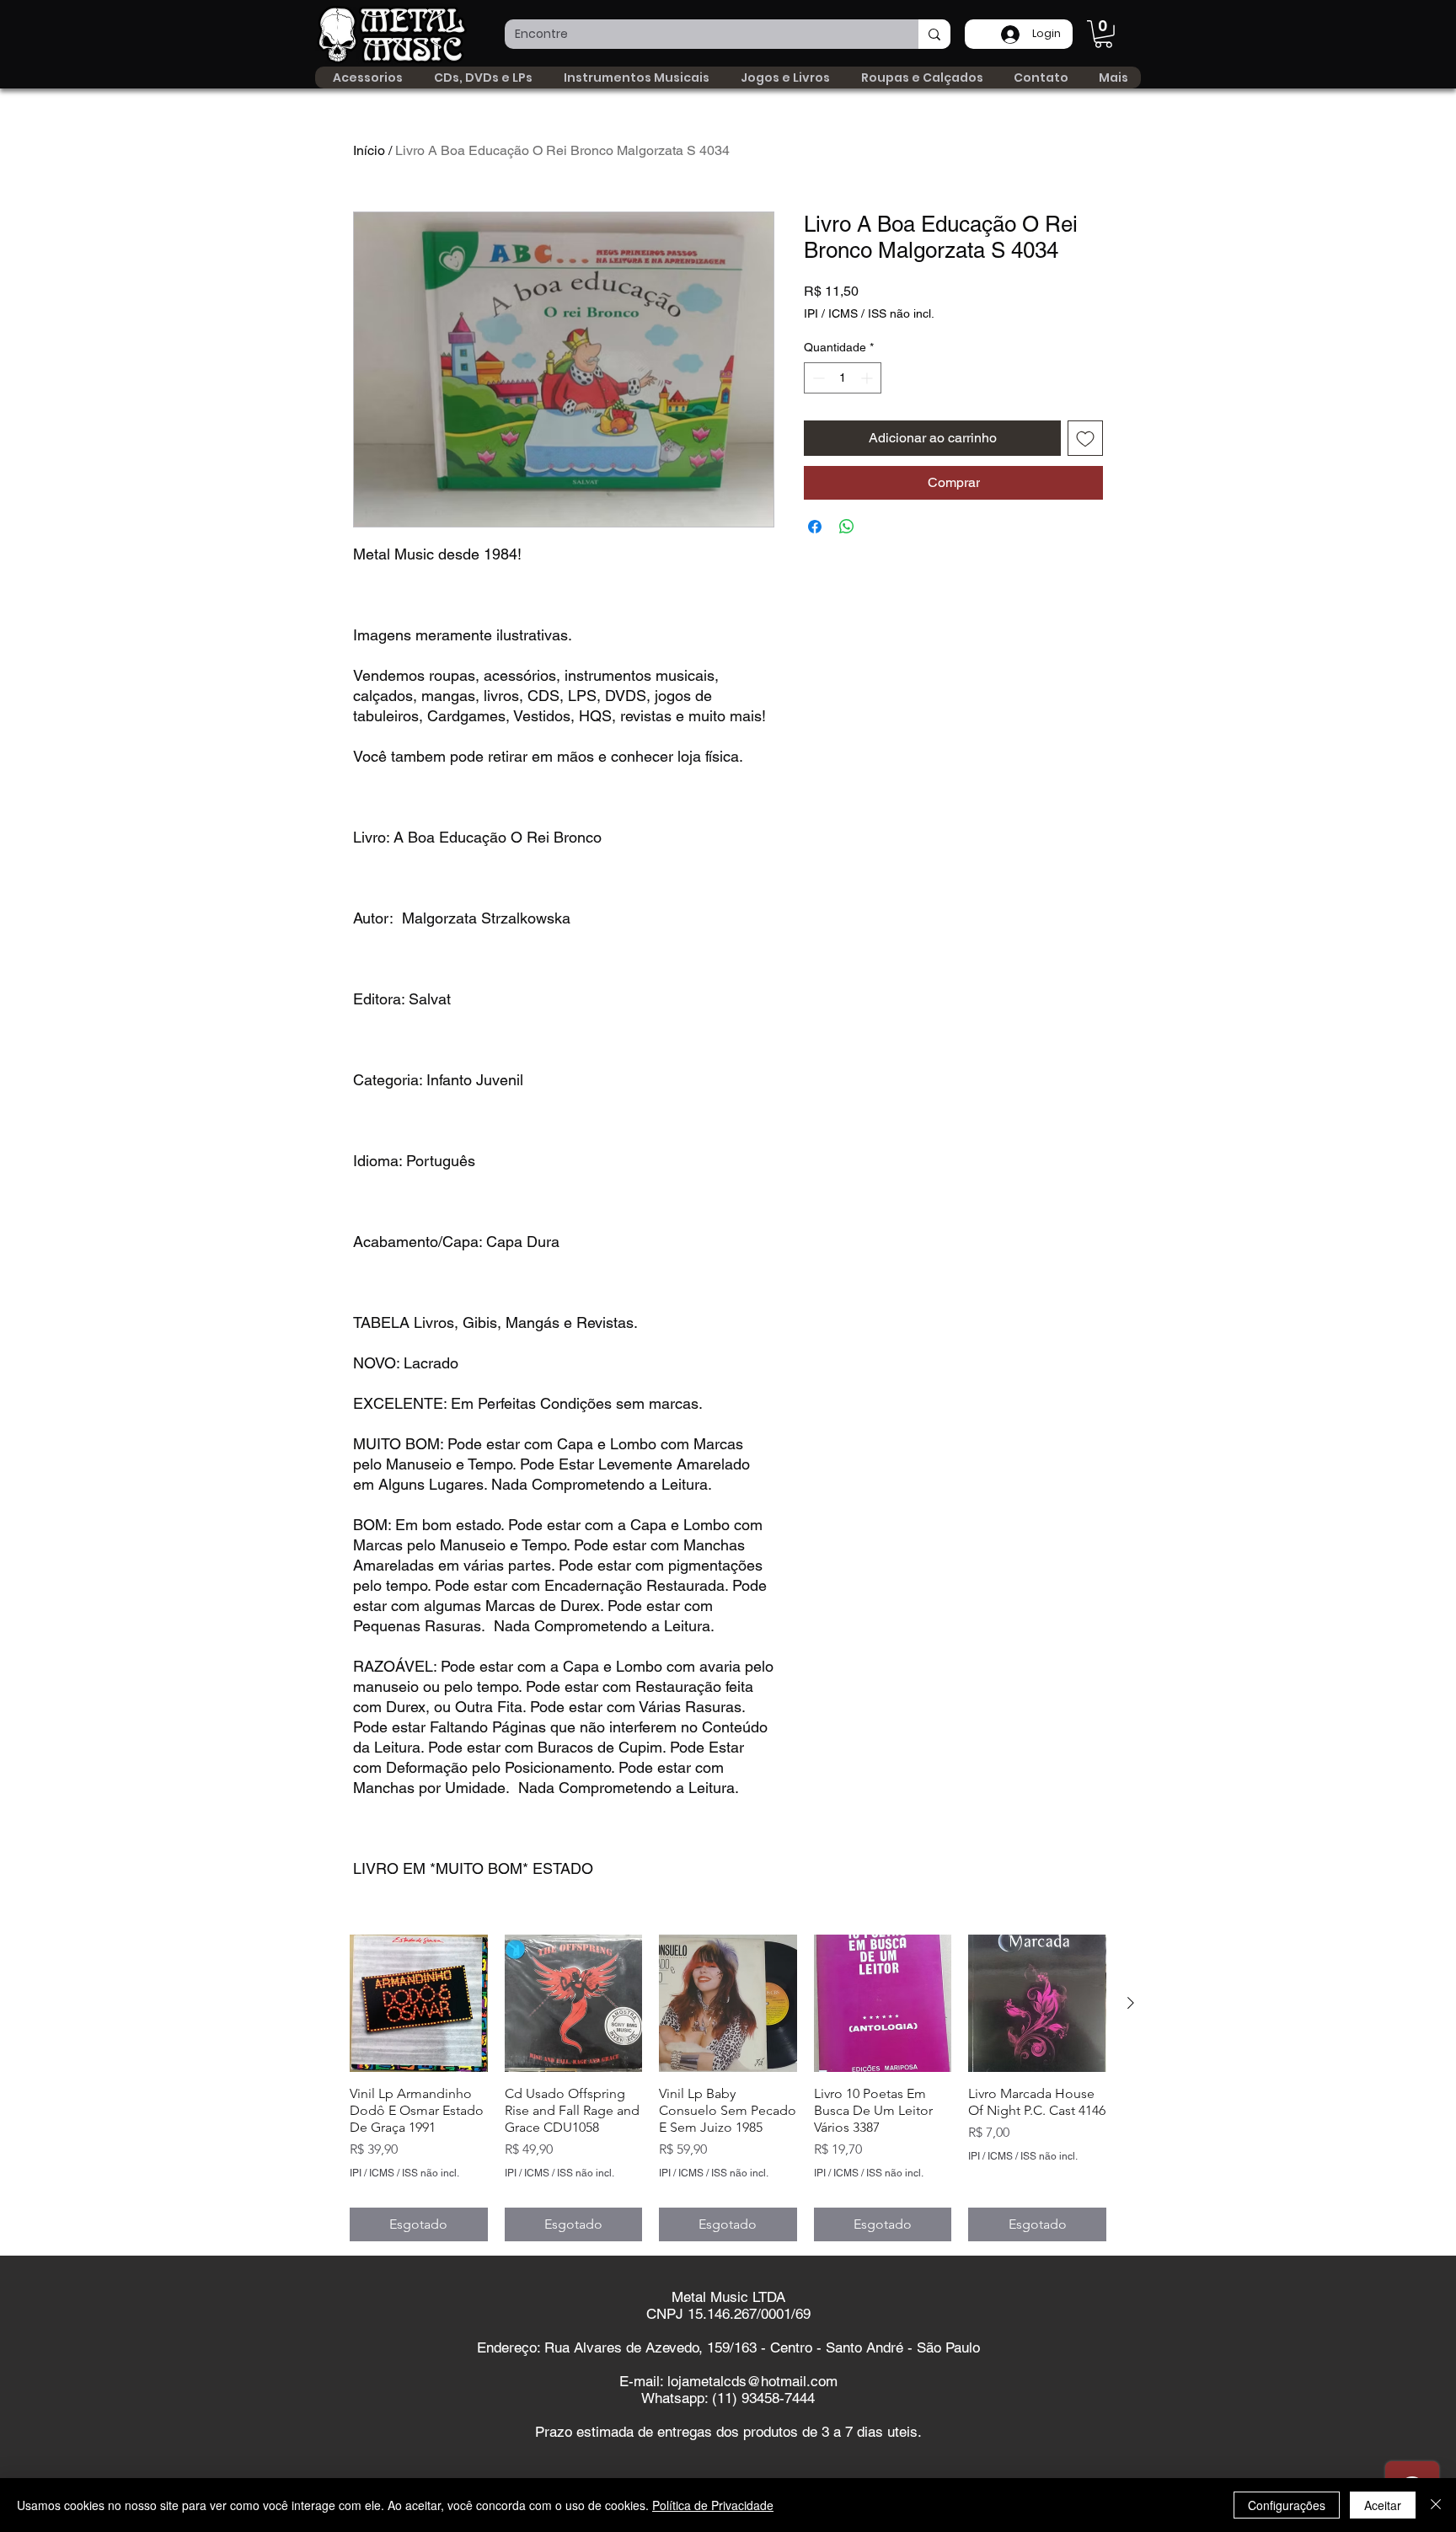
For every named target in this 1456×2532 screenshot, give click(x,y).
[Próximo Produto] (1131, 2003)
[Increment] (868, 378)
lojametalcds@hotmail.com (752, 2381)
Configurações (1287, 2505)
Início (369, 150)
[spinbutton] (843, 378)
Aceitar (1383, 2505)
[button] (1103, 34)
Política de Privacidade (713, 2505)
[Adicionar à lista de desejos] (1085, 438)
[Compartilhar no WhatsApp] (847, 527)
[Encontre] (934, 34)
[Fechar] (1436, 2505)
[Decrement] (817, 378)
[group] (728, 2088)
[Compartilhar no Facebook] (815, 527)
